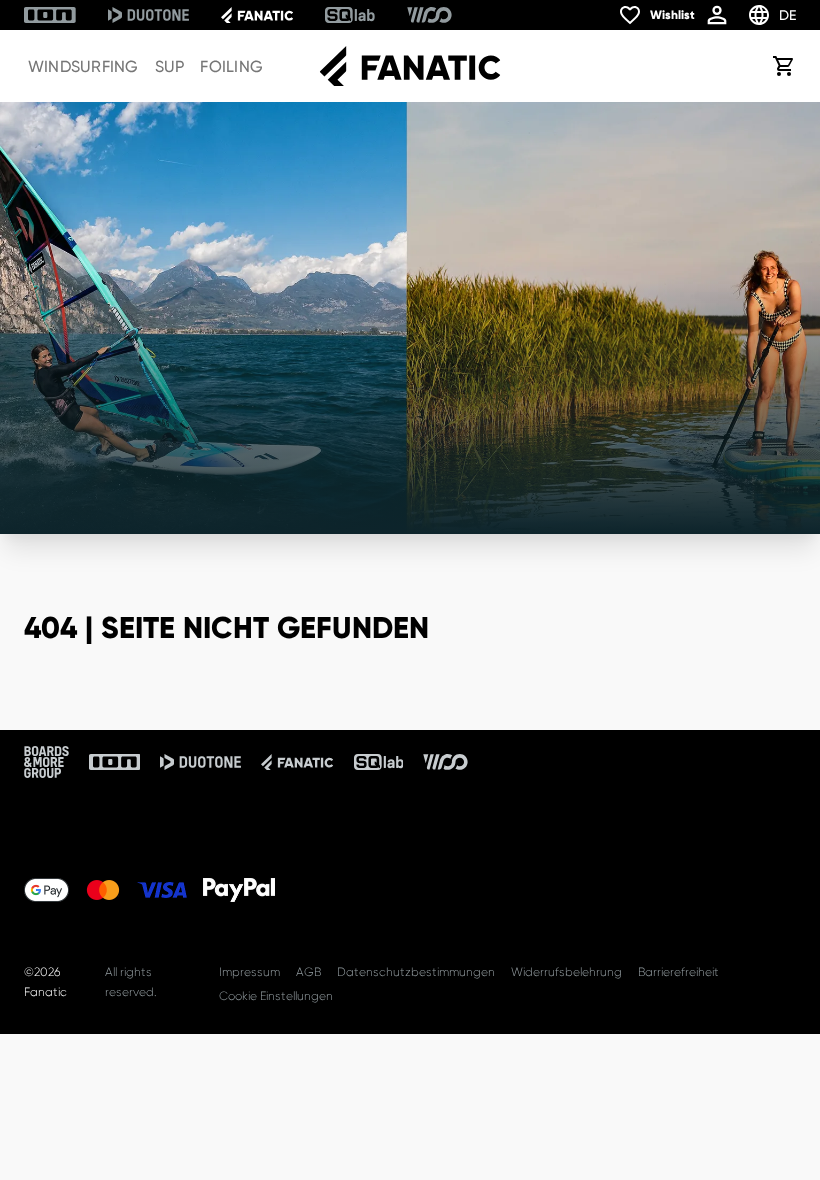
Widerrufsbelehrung (566, 972)
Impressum (249, 972)
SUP (170, 66)
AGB (308, 972)
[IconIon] (50, 15)
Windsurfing (83, 66)
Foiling (231, 66)
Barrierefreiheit (678, 972)
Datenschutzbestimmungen (416, 972)
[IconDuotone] (148, 15)
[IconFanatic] (257, 15)
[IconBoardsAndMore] (46, 762)
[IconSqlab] (350, 15)
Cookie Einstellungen (276, 996)
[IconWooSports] (429, 15)
